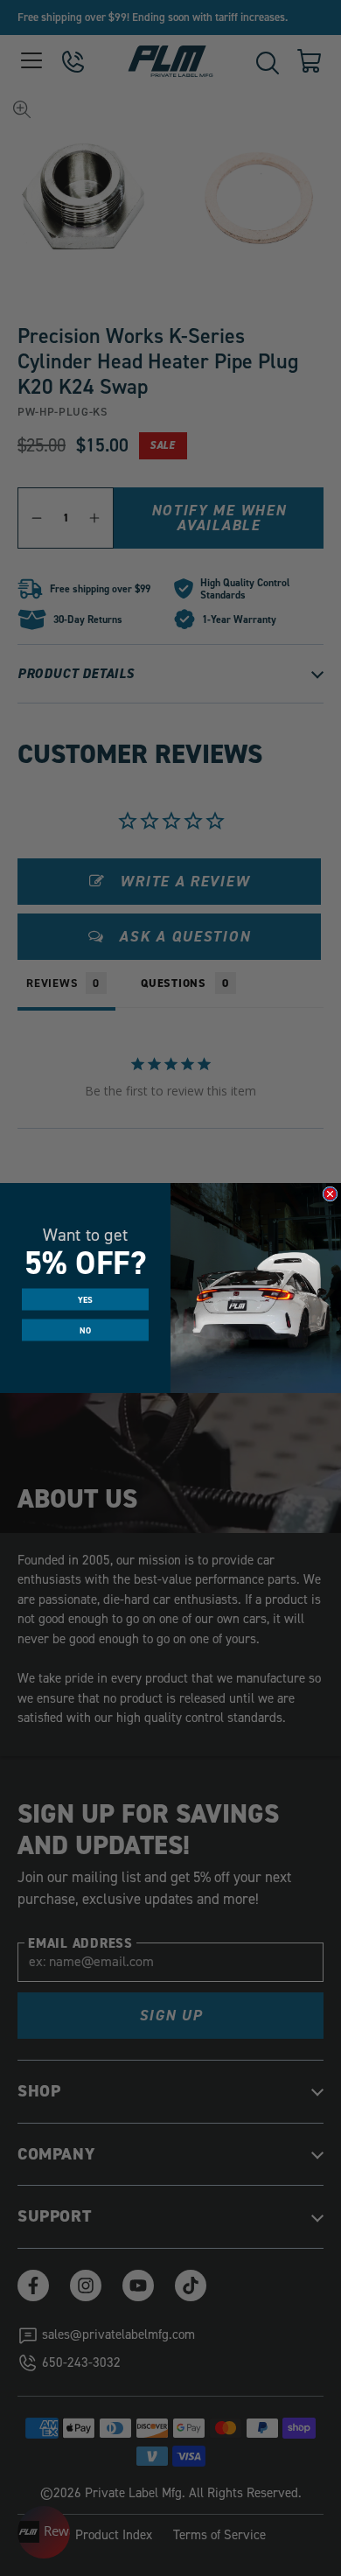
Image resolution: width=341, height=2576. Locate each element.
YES (86, 1299)
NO (85, 1330)
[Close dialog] (330, 1194)
